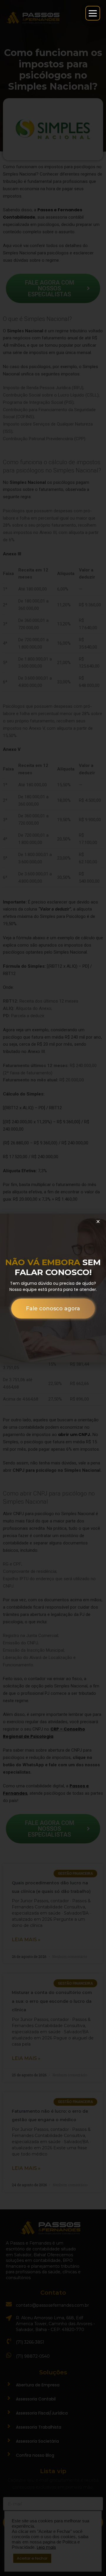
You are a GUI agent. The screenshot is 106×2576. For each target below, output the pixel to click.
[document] (53, 1288)
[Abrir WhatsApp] (15, 2561)
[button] (98, 1221)
